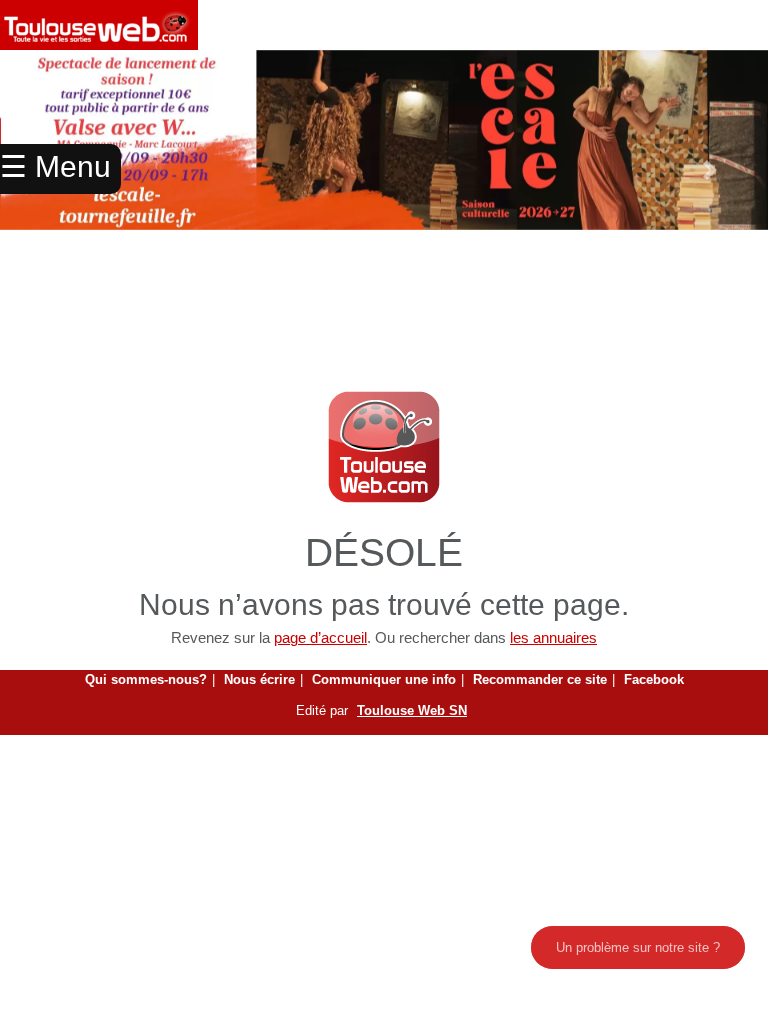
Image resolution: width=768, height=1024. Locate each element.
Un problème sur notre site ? (638, 947)
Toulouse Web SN (412, 710)
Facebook (654, 679)
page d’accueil (320, 637)
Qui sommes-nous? (146, 679)
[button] (710, 170)
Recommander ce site (540, 679)
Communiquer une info (384, 679)
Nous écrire (259, 679)
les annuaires (553, 637)
